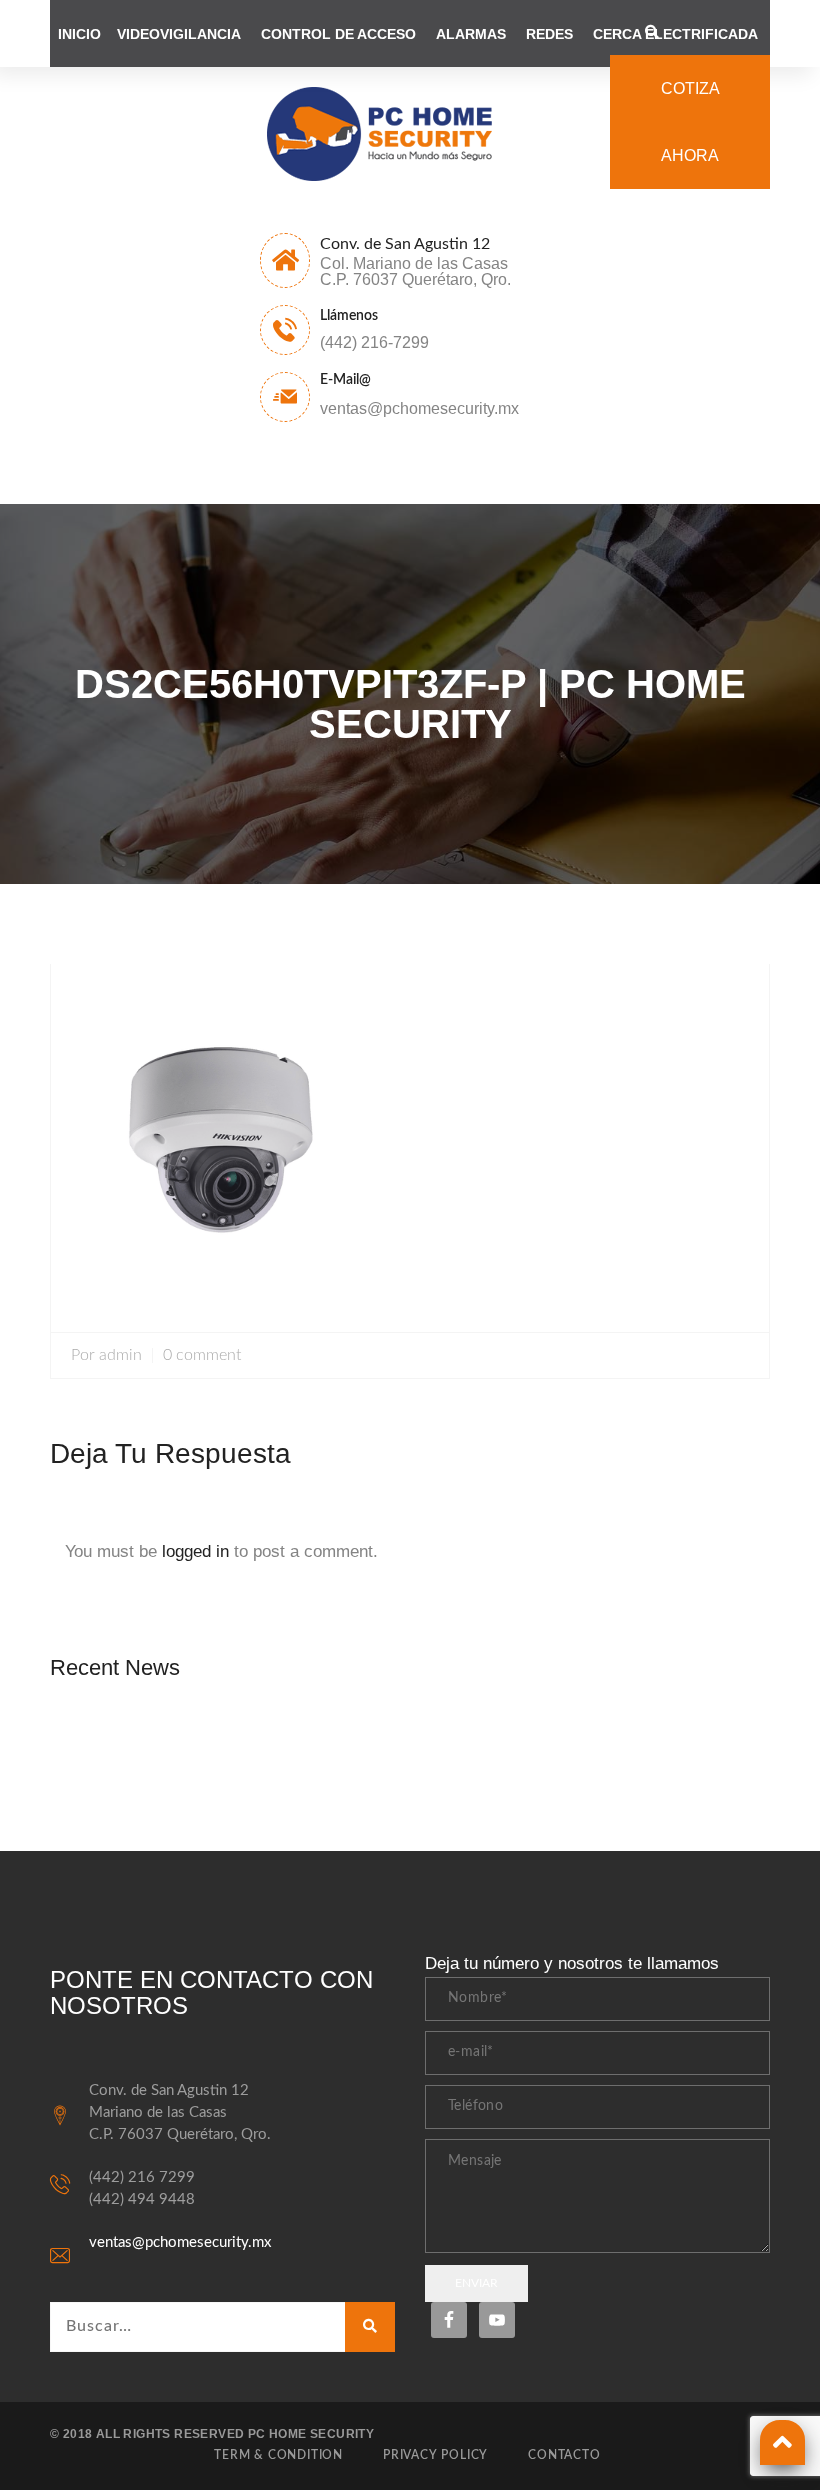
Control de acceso (338, 34)
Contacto (564, 2455)
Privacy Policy (435, 2455)
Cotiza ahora (690, 122)
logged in (195, 1551)
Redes (549, 34)
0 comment (202, 1355)
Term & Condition (278, 2455)
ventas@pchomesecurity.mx (180, 2242)
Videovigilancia (179, 34)
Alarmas (471, 34)
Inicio (79, 34)
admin (120, 1355)
